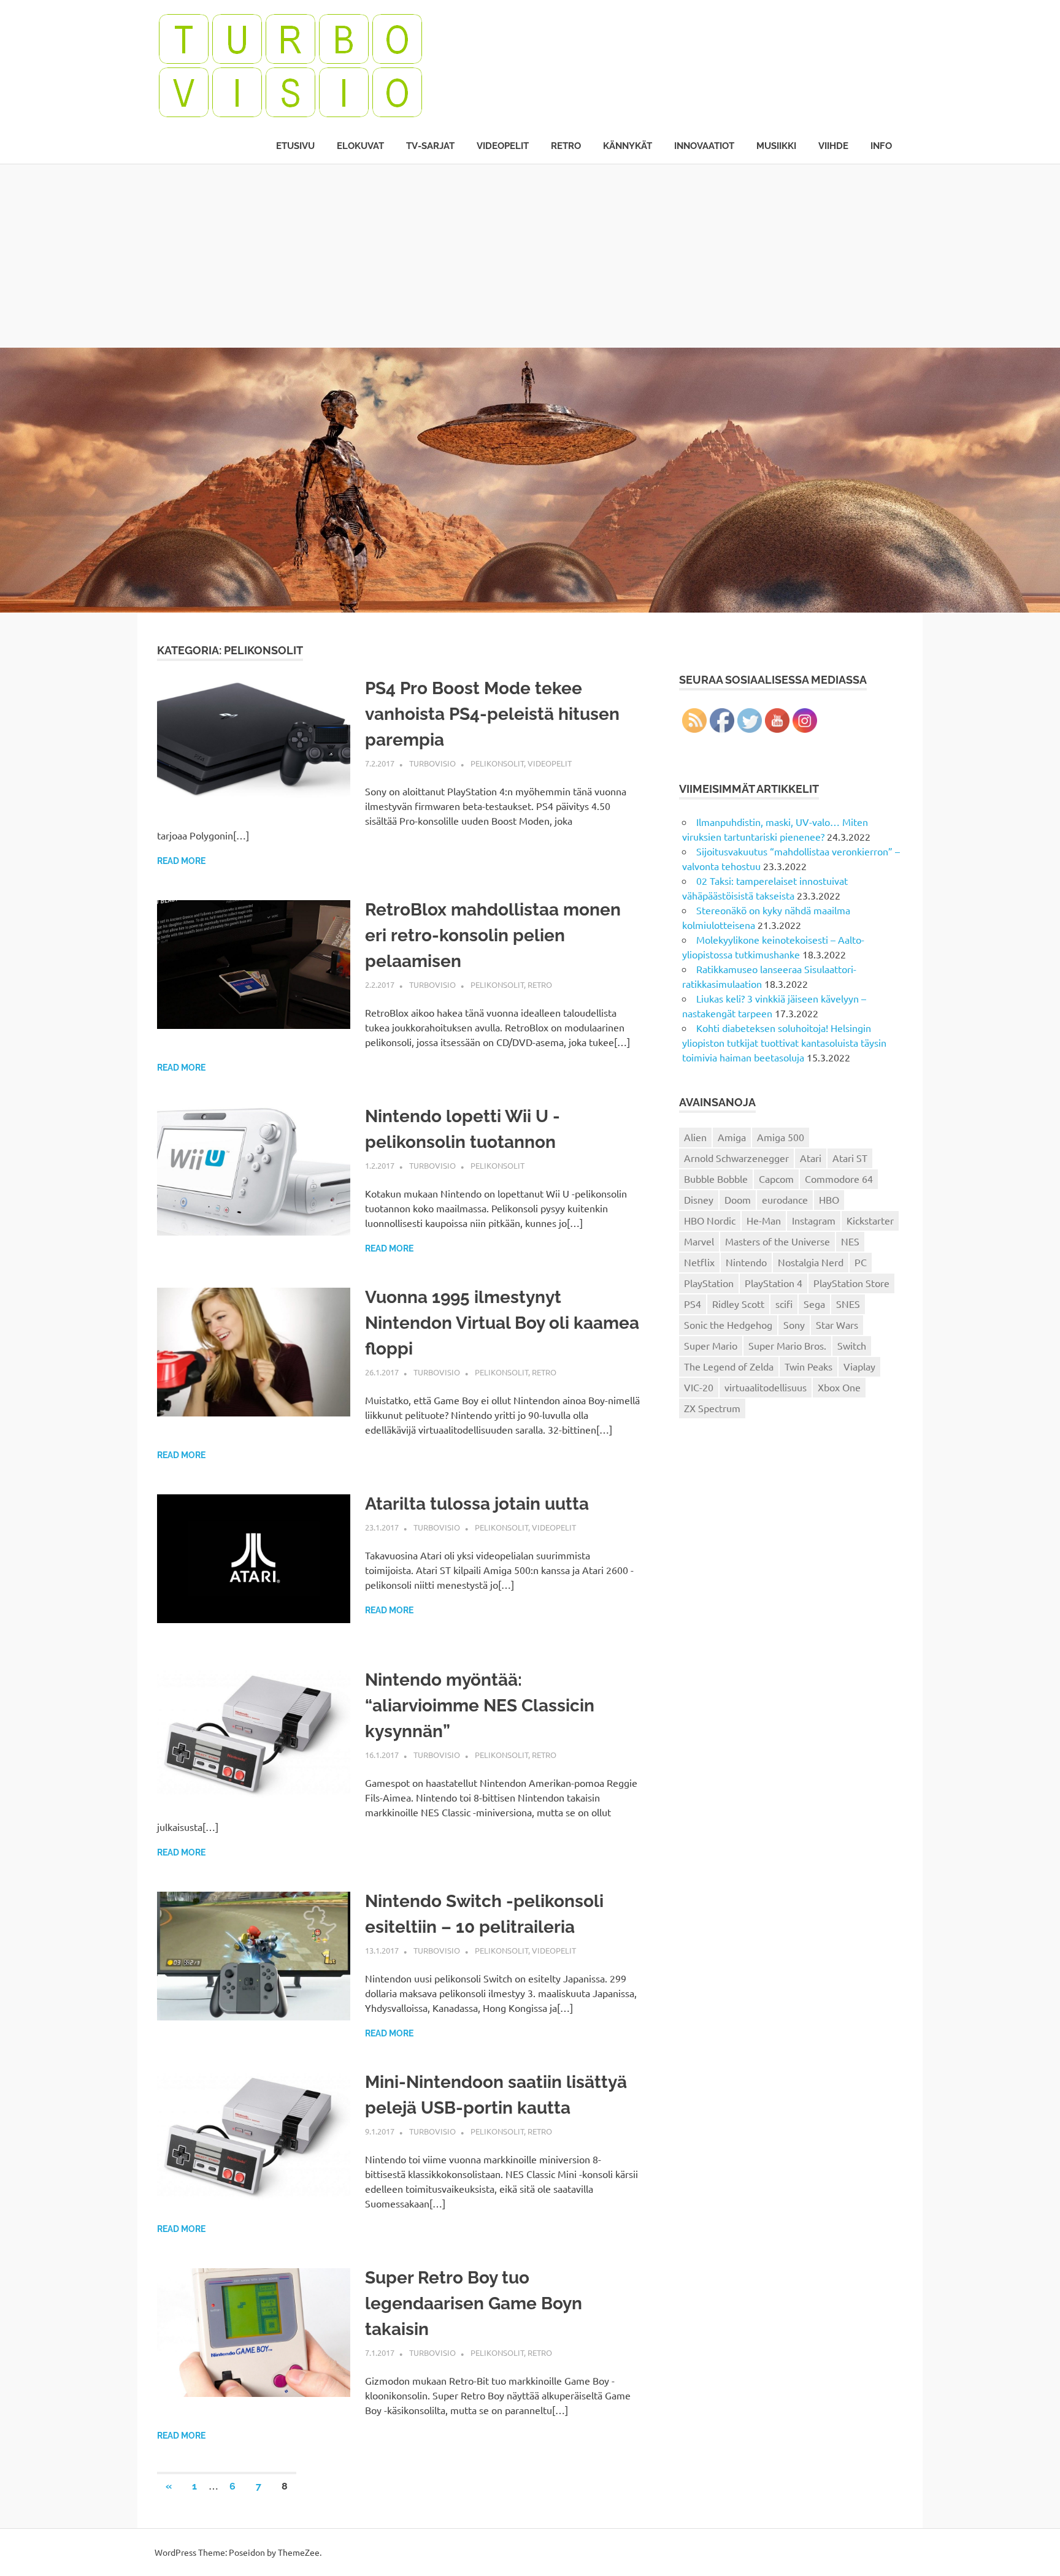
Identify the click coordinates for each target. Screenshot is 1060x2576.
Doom (738, 1199)
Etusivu (295, 146)
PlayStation (709, 1283)
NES (850, 1241)
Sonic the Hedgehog (728, 1324)
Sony (794, 1324)
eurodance (785, 1199)
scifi (784, 1304)
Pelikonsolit (497, 763)
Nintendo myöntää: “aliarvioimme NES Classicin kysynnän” (480, 1706)
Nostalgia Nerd (811, 1262)
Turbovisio (432, 763)
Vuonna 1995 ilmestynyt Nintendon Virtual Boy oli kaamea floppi (502, 1323)
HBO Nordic (710, 1220)
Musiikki (776, 146)
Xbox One (839, 1387)
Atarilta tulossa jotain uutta (477, 1504)
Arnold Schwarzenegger (736, 1158)
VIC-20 (699, 1387)
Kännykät (628, 146)
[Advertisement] (530, 256)
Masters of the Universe (778, 1241)
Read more (181, 861)
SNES (848, 1304)
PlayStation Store (851, 1283)
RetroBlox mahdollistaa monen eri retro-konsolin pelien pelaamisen (493, 935)
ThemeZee (299, 2552)
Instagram (814, 1220)
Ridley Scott (738, 1304)
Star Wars (837, 1324)
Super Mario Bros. (787, 1345)
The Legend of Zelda (729, 1366)
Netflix (699, 1262)
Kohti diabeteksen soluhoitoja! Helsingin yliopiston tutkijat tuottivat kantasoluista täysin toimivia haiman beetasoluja (784, 1042)
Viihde (833, 146)
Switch (852, 1345)
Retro (566, 146)
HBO (829, 1199)
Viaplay (859, 1366)
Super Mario (711, 1345)
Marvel (699, 1241)
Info (881, 146)
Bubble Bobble (716, 1179)
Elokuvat (360, 146)
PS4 (693, 1304)
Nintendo (746, 1262)
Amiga (732, 1137)
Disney (699, 1199)
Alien (695, 1137)
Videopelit (503, 146)
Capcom (776, 1179)
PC (861, 1262)
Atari (811, 1158)
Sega (814, 1304)
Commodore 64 (839, 1179)
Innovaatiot (704, 146)
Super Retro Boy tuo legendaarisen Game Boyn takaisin (474, 2303)
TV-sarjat (430, 146)
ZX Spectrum (712, 1408)
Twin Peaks (808, 1366)
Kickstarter (870, 1220)
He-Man (764, 1220)
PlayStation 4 (774, 1283)
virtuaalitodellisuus (766, 1387)
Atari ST (850, 1158)
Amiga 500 (781, 1137)
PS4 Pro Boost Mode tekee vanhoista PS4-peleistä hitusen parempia (492, 714)
